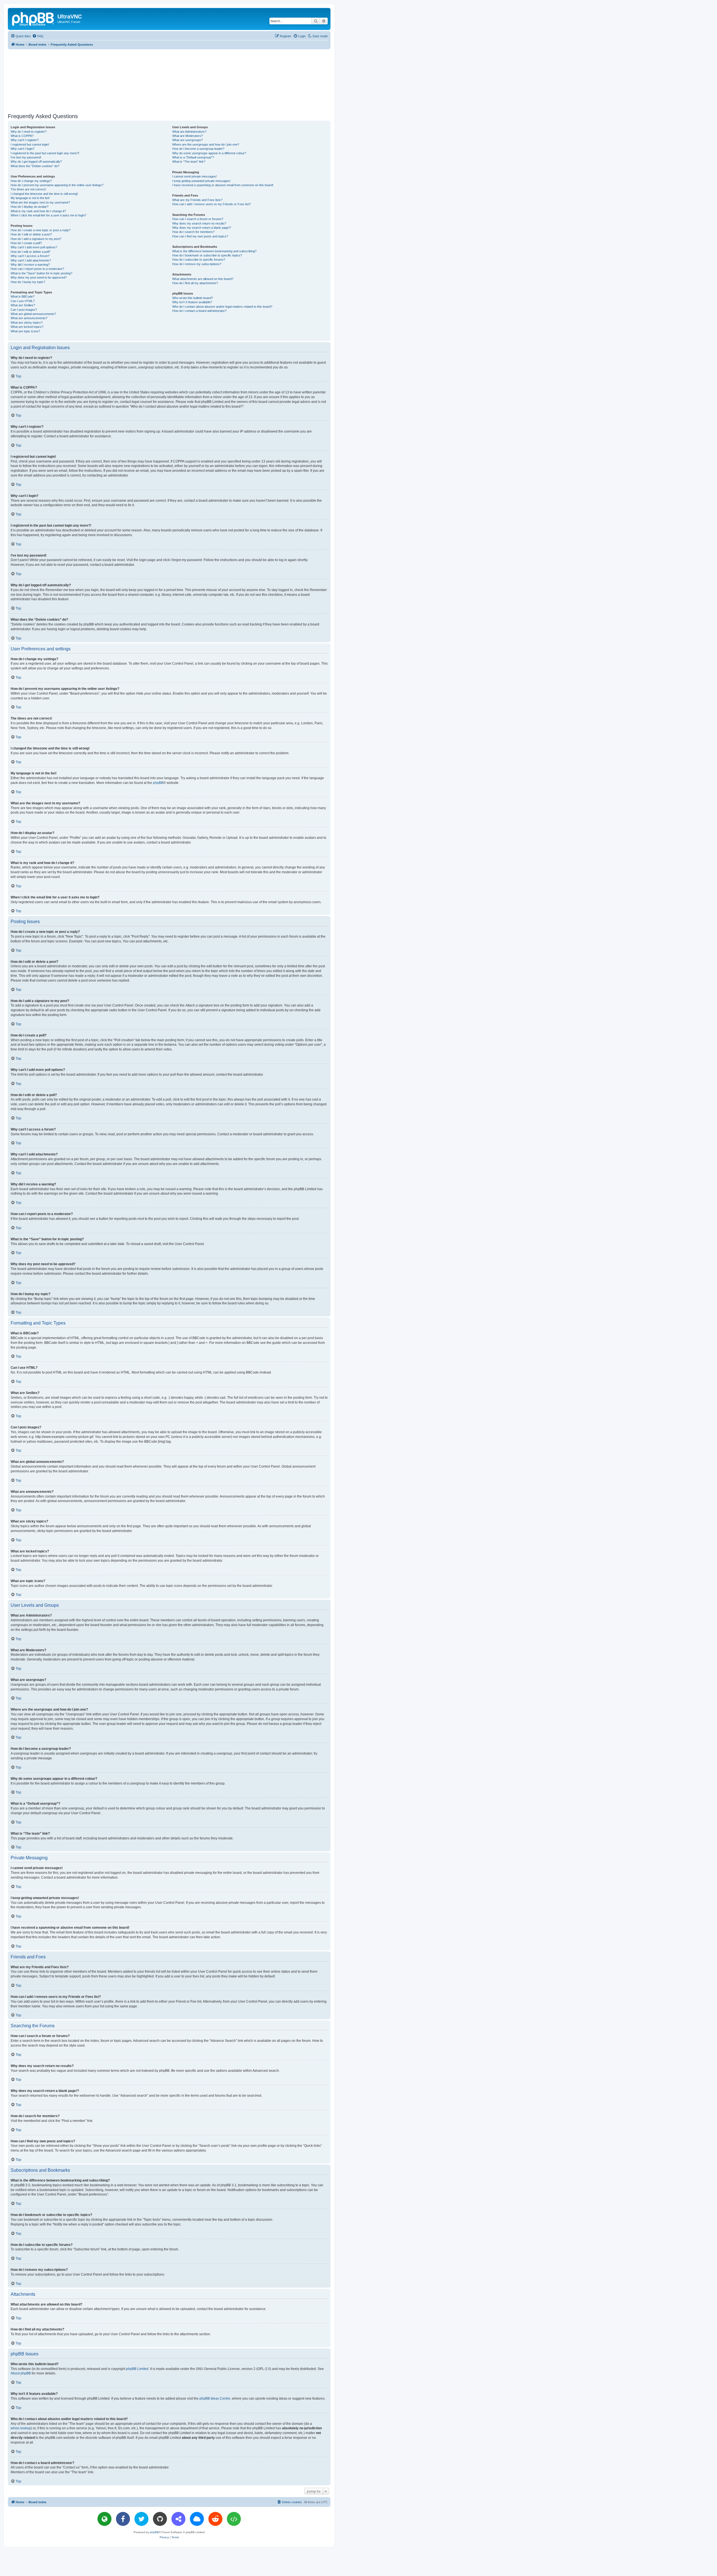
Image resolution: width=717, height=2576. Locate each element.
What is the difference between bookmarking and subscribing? (214, 251)
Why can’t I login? (23, 149)
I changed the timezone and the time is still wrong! (44, 194)
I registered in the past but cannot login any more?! (45, 153)
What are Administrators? (189, 132)
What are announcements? (29, 318)
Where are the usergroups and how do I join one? (206, 144)
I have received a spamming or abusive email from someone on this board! (223, 185)
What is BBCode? (23, 296)
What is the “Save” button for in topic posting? (41, 273)
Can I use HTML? (23, 301)
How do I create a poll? (26, 243)
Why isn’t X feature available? (192, 302)
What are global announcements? (33, 314)
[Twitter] (141, 2519)
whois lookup (21, 2428)
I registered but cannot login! (30, 144)
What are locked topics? (27, 327)
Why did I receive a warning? (30, 265)
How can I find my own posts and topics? (200, 236)
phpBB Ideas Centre (215, 2398)
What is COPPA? (22, 136)
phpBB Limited (137, 2369)
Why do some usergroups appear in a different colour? (209, 153)
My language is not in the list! (30, 198)
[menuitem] (38, 36)
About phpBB (21, 2373)
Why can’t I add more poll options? (34, 247)
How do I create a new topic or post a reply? (41, 230)
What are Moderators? (188, 136)
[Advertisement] (169, 80)
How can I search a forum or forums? (198, 219)
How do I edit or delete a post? (31, 234)
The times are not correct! (28, 189)
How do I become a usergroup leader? (198, 149)
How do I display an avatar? (30, 207)
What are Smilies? (23, 305)
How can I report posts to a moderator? (37, 269)
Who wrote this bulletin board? (193, 298)
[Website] (104, 2519)
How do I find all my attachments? (195, 283)
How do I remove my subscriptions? (197, 264)
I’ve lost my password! (26, 157)
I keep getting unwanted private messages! (201, 181)
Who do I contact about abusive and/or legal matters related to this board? (222, 307)
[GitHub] (160, 2519)
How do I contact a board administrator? (199, 311)
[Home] (33, 18)
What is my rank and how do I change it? (38, 211)
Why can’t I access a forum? (30, 256)
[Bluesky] (197, 2519)
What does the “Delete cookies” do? (35, 166)
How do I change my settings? (31, 181)
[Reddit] (215, 2519)
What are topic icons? (25, 331)
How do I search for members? (193, 232)
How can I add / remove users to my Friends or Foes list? (211, 204)
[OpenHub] (234, 2519)
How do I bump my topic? (28, 282)
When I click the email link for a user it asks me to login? (48, 215)
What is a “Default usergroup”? (193, 157)
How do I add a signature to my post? (36, 239)
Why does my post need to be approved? (39, 277)
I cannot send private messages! (195, 176)
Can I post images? (24, 310)
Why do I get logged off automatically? (36, 162)
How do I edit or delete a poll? (31, 252)
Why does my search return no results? (199, 223)
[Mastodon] (178, 2519)
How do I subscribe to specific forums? (199, 260)
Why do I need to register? (29, 132)
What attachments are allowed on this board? (203, 279)
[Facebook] (123, 2519)
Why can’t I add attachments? (31, 260)
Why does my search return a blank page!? (202, 228)
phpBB (158, 783)
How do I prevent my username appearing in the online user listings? (57, 185)
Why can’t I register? (25, 140)
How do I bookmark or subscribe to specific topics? (207, 255)
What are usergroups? (188, 140)
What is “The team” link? (189, 162)
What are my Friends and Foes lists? (197, 200)
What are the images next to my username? (40, 202)
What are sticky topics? (27, 323)
